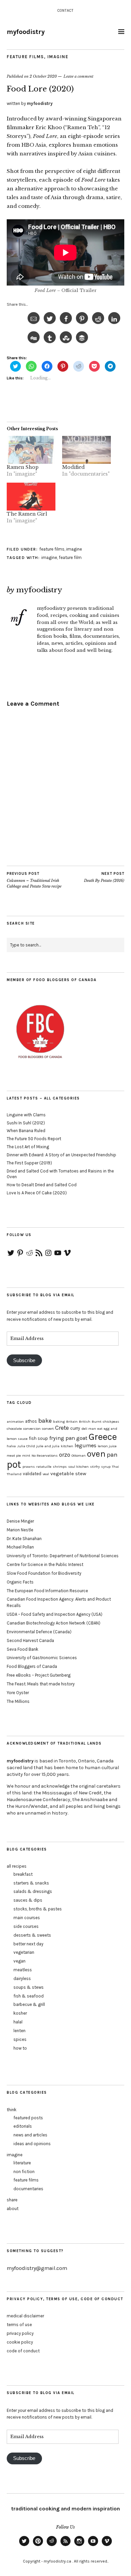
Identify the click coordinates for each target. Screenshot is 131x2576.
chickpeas (111, 1422)
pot (14, 1464)
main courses (27, 1918)
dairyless (22, 1978)
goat (82, 1438)
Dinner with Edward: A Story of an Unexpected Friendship (61, 1155)
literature (22, 2163)
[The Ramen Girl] (31, 497)
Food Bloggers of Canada (32, 1666)
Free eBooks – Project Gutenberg (39, 1675)
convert (48, 1429)
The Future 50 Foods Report (34, 1139)
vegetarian (24, 1952)
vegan (19, 1961)
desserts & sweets (32, 1935)
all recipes (17, 1866)
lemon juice (107, 1446)
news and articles (30, 2135)
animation (15, 1422)
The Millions (18, 1701)
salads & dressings (33, 1891)
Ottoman (79, 1455)
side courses (26, 1926)
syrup (106, 1467)
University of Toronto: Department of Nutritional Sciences (63, 1556)
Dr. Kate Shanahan (24, 1539)
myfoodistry (26, 32)
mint (26, 1455)
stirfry (95, 1467)
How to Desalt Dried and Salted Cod (42, 1185)
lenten (19, 2031)
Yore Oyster (18, 1693)
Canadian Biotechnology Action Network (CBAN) (54, 1623)
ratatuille (44, 1467)
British (85, 1422)
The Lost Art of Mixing (28, 1147)
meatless (23, 1970)
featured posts (28, 2118)
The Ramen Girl (27, 514)
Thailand (14, 1474)
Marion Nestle (20, 1530)
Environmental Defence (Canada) (39, 1632)
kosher (20, 2013)
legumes (85, 1445)
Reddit (52, 2546)
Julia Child (26, 1446)
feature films (25, 57)
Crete (62, 1428)
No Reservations (45, 1455)
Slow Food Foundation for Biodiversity (44, 1573)
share (12, 2200)
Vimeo (107, 2546)
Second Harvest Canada (30, 1640)
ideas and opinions (32, 2144)
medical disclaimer (25, 2316)
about (13, 2209)
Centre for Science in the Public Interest (45, 1564)
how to (20, 2048)
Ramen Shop (23, 467)
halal (18, 2022)
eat (100, 1429)
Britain (72, 1422)
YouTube (93, 2546)
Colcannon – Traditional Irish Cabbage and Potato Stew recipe (34, 880)
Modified (73, 467)
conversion (32, 1429)
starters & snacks (31, 1883)
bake (45, 1421)
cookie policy (20, 2342)
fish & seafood (29, 1996)
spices (20, 2039)
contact (65, 11)
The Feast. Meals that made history (41, 1684)
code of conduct (23, 2351)
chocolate (14, 1429)
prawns (29, 1467)
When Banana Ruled (26, 1131)
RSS (65, 2546)
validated (32, 1474)
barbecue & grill (29, 2004)
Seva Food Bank (23, 1649)
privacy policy (20, 2333)
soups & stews (29, 1987)
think (12, 2110)
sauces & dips (28, 1900)
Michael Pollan (20, 1547)
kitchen (67, 1446)
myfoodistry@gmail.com (37, 2268)
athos (31, 1421)
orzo (65, 1455)
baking (59, 1422)
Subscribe (24, 1360)
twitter (24, 2546)
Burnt (97, 1422)
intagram (79, 2546)
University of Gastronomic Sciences (42, 1658)
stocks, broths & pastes (38, 1909)
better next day (28, 1944)
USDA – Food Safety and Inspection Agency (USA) (55, 1614)
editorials (23, 2126)
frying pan (62, 1438)
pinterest (38, 2546)
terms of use (19, 2325)
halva (11, 1446)
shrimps (60, 1467)
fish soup (38, 1438)
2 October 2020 (43, 76)
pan (112, 1455)
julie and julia (48, 1446)
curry (75, 1428)
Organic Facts (20, 1582)
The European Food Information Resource (47, 1591)
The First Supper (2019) (29, 1163)
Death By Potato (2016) (104, 877)
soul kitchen (78, 1467)
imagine (58, 57)
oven (96, 1454)
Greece (103, 1437)
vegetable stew (68, 1473)
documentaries (28, 2189)
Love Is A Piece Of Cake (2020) (37, 1193)
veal (46, 1474)
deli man (89, 1429)
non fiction (24, 2172)
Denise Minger (20, 1521)
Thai (115, 1467)
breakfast (23, 1874)
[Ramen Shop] (31, 450)
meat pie (14, 1455)
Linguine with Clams (26, 1115)
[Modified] (86, 450)
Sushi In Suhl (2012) (26, 1123)
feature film (70, 557)
